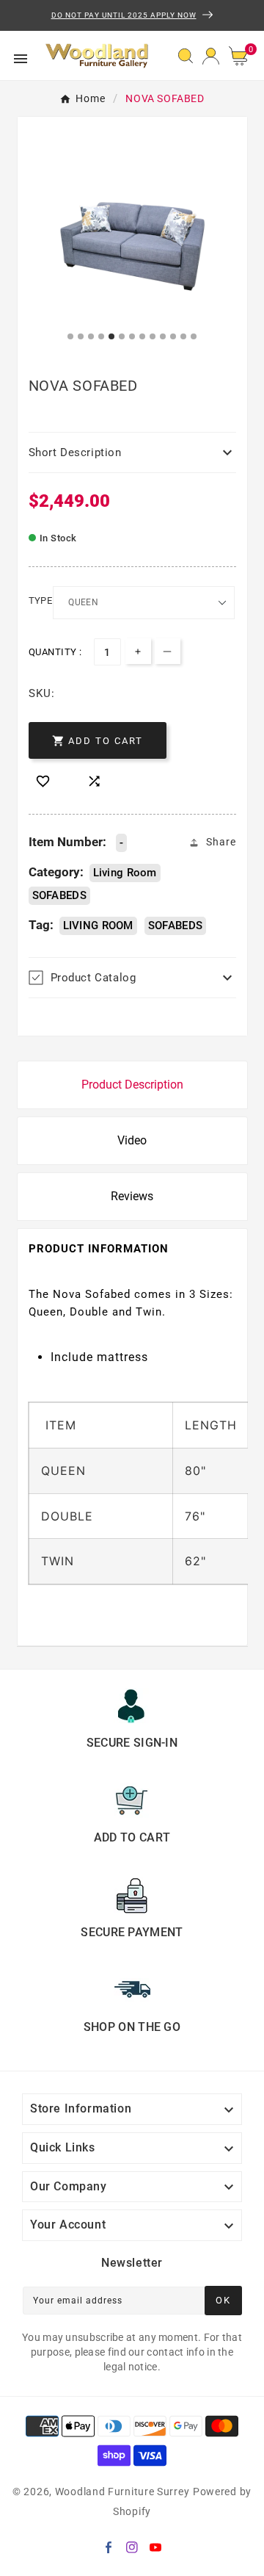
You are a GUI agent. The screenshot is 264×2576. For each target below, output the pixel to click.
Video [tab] (132, 1140)
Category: (56, 872)
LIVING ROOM (98, 926)
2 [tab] (81, 337)
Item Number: (67, 842)
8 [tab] (143, 337)
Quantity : (55, 652)
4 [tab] (102, 337)
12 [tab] (184, 337)
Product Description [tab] (132, 1085)
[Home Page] (97, 54)
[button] (243, 56)
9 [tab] (153, 337)
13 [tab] (194, 337)
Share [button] (221, 842)
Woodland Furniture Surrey (122, 2492)
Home (91, 98)
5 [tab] (112, 337)
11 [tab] (174, 337)
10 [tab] (164, 337)
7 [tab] (133, 337)
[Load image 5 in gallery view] (132, 246)
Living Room (125, 873)
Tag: (41, 925)
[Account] (211, 55)
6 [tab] (122, 337)
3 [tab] (92, 337)
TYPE (41, 600)
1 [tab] (71, 337)
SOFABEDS (59, 895)
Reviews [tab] (132, 1196)
